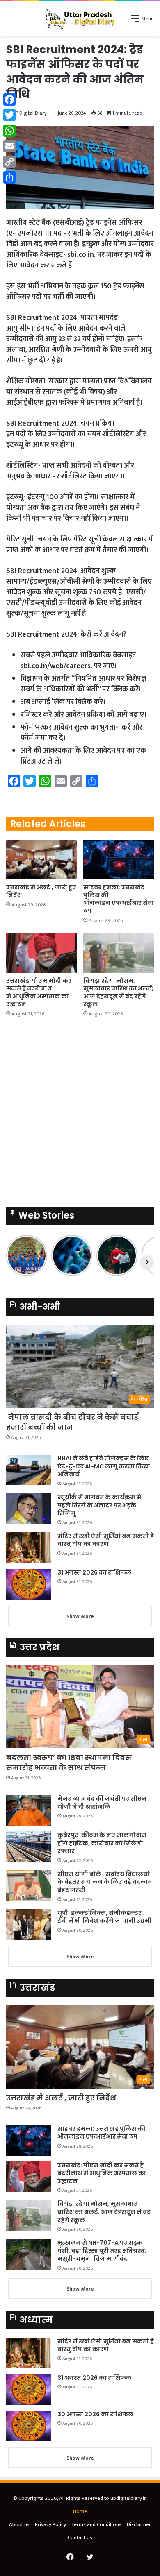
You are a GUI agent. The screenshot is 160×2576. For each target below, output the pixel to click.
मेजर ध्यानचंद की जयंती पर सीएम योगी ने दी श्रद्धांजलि (102, 1803)
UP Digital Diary (30, 113)
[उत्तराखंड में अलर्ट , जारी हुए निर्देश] (41, 860)
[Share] (9, 177)
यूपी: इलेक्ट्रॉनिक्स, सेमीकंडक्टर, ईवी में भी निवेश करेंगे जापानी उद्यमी (104, 1917)
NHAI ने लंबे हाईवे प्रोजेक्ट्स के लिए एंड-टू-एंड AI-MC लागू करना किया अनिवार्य (104, 1466)
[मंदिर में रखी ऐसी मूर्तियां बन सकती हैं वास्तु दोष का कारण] (29, 1548)
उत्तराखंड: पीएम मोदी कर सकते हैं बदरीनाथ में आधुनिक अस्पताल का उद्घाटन (39, 992)
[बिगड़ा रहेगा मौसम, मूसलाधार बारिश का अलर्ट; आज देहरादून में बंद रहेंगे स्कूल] (119, 953)
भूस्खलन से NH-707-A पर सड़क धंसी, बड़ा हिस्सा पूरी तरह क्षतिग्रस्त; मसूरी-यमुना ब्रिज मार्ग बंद (102, 2251)
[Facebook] (9, 100)
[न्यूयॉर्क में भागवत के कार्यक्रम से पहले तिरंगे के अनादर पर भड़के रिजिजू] (29, 1509)
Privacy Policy (50, 2524)
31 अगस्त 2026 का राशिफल (94, 1572)
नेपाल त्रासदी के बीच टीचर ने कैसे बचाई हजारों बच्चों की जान (72, 1422)
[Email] (9, 146)
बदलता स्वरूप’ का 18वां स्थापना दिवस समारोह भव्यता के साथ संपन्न (69, 1763)
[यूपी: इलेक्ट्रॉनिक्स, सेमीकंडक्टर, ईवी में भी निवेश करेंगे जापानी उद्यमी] (29, 1925)
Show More (80, 1616)
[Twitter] (9, 115)
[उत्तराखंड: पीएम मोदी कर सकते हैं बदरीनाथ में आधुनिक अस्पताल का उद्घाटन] (41, 953)
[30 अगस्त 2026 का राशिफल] (29, 2426)
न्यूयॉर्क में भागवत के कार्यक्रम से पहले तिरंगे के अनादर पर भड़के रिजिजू (99, 1505)
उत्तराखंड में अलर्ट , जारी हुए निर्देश (41, 891)
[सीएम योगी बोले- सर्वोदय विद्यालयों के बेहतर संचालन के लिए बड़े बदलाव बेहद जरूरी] (29, 1886)
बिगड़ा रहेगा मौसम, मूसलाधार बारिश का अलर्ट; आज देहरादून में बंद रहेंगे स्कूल (118, 992)
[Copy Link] (9, 162)
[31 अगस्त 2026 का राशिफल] (29, 1584)
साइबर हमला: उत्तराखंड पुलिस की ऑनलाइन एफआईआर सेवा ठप (119, 899)
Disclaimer (139, 2524)
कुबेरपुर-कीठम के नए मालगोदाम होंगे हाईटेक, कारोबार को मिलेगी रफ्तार (102, 1843)
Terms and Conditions (96, 2524)
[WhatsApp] (9, 131)
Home (80, 2511)
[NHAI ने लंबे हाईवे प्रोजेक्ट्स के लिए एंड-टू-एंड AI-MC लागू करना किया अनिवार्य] (29, 1470)
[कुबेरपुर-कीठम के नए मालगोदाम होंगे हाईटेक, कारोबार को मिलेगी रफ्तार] (29, 1847)
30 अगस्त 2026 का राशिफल (95, 2414)
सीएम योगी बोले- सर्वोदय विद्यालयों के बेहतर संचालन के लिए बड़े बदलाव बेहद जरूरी (105, 1882)
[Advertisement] (80, 1115)
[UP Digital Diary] (80, 19)
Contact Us (80, 2537)
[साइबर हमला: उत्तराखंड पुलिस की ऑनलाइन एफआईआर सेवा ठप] (119, 860)
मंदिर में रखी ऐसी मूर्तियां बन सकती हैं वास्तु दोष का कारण (106, 1540)
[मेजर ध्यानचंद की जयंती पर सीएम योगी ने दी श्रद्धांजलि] (29, 1810)
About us (19, 2524)
